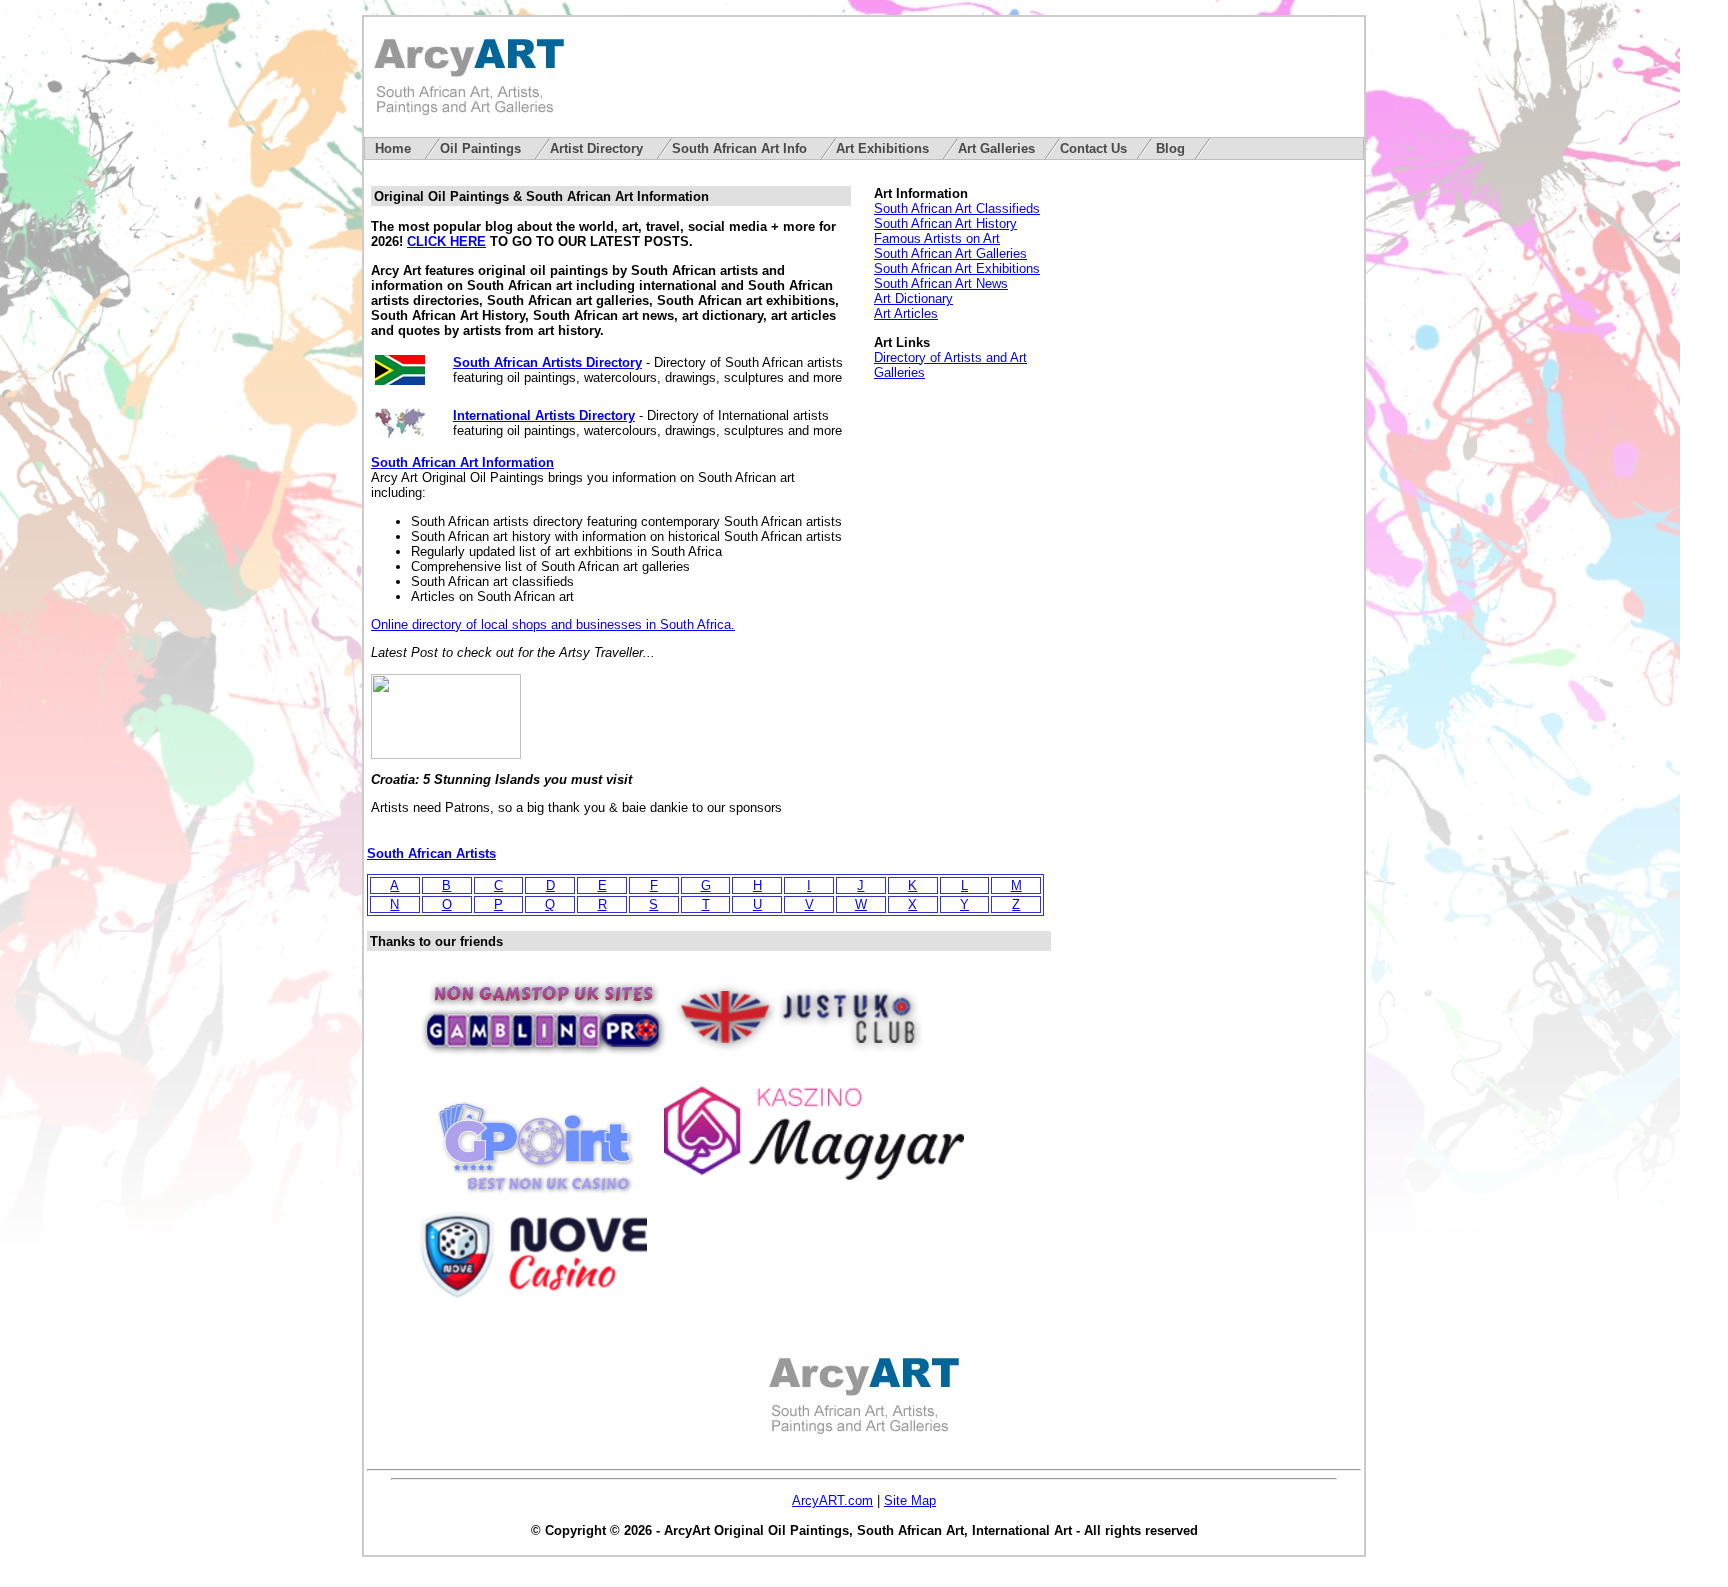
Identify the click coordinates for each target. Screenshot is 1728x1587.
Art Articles (906, 313)
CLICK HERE (446, 241)
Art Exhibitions (884, 148)
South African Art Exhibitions (957, 268)
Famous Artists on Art (937, 238)
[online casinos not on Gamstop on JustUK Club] (797, 1062)
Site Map (910, 1500)
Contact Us (1093, 148)
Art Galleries (996, 148)
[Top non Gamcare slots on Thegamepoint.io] (535, 1192)
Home (395, 148)
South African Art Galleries (950, 253)
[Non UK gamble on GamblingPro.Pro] (543, 1062)
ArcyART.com (832, 1500)
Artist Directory (598, 148)
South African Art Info (741, 148)
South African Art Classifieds (957, 208)
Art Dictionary (913, 298)
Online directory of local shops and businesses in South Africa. (553, 624)
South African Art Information (462, 462)
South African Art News (941, 283)
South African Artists (431, 853)
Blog (1170, 148)
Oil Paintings (482, 148)
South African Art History (945, 223)
